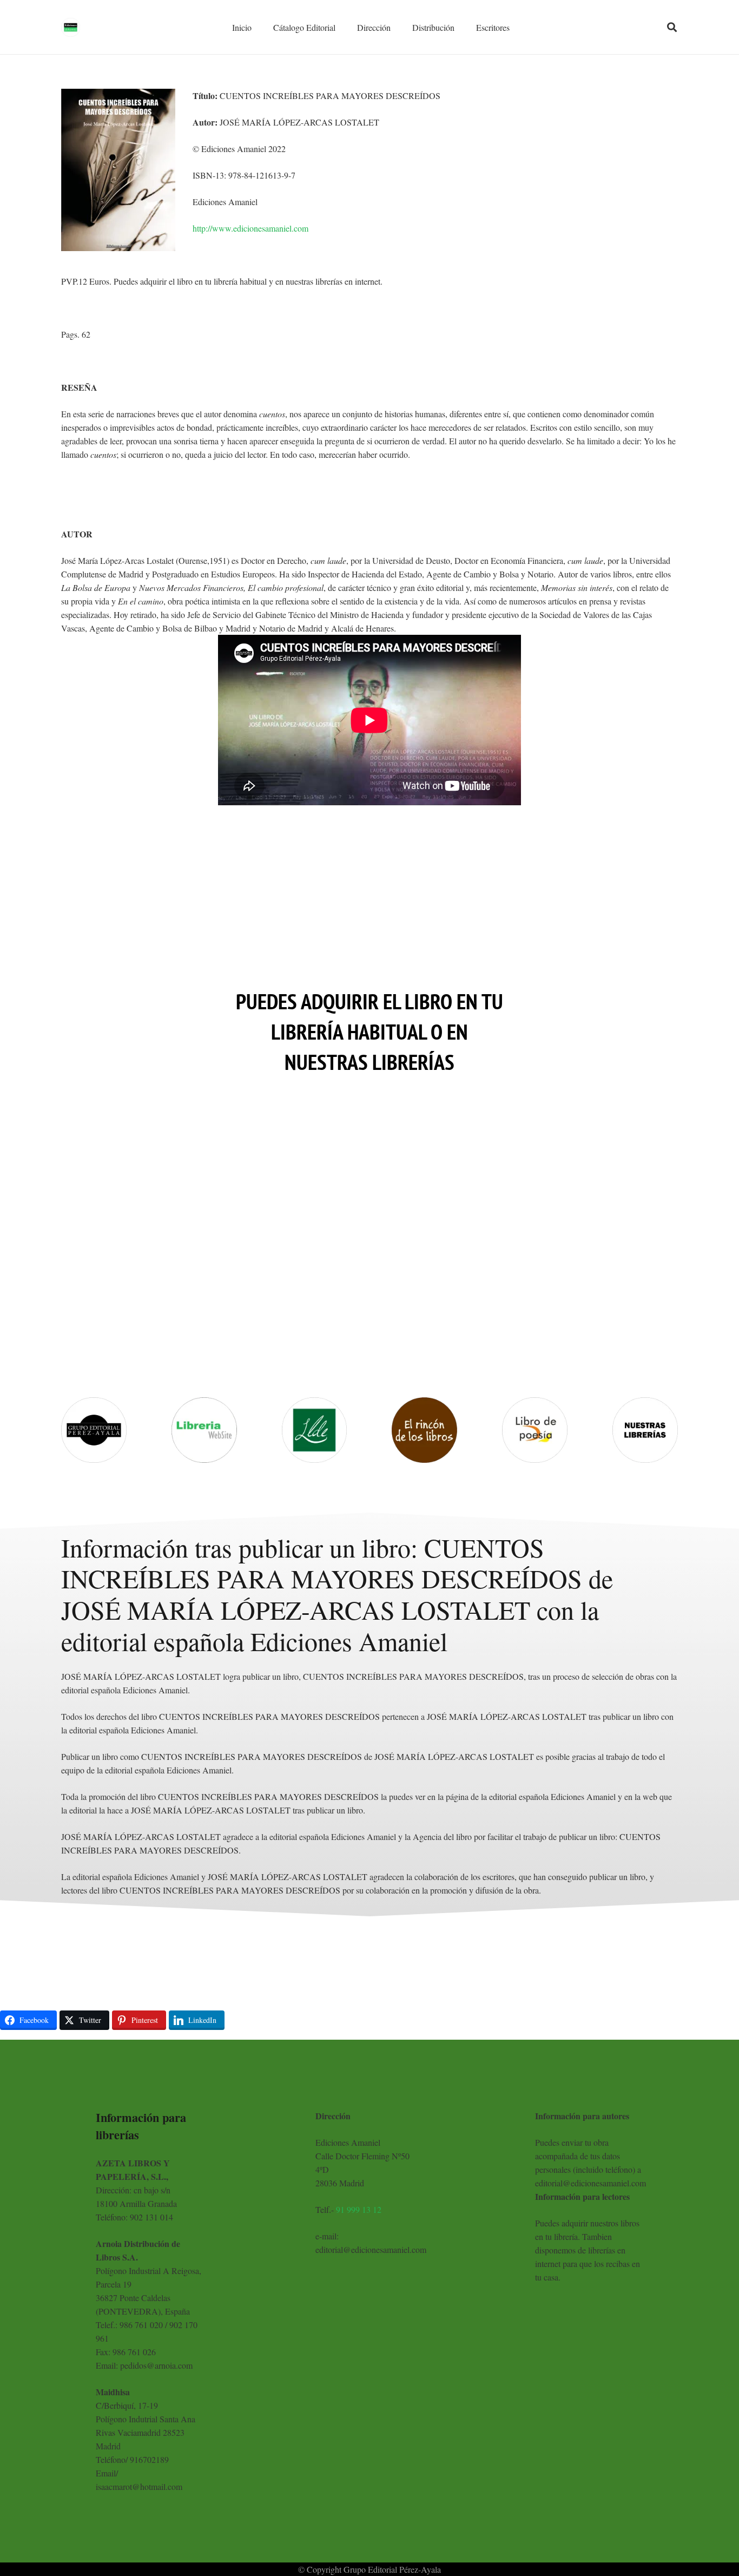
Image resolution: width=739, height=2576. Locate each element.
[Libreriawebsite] (204, 1430)
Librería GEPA (94, 1346)
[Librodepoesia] (535, 1430)
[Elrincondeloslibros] (424, 1430)
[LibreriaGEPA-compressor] (94, 1430)
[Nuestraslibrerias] (645, 1430)
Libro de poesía (535, 1346)
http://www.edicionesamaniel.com (250, 228)
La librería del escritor (314, 1316)
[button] (672, 27)
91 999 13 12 (359, 2209)
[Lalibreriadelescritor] (315, 1430)
